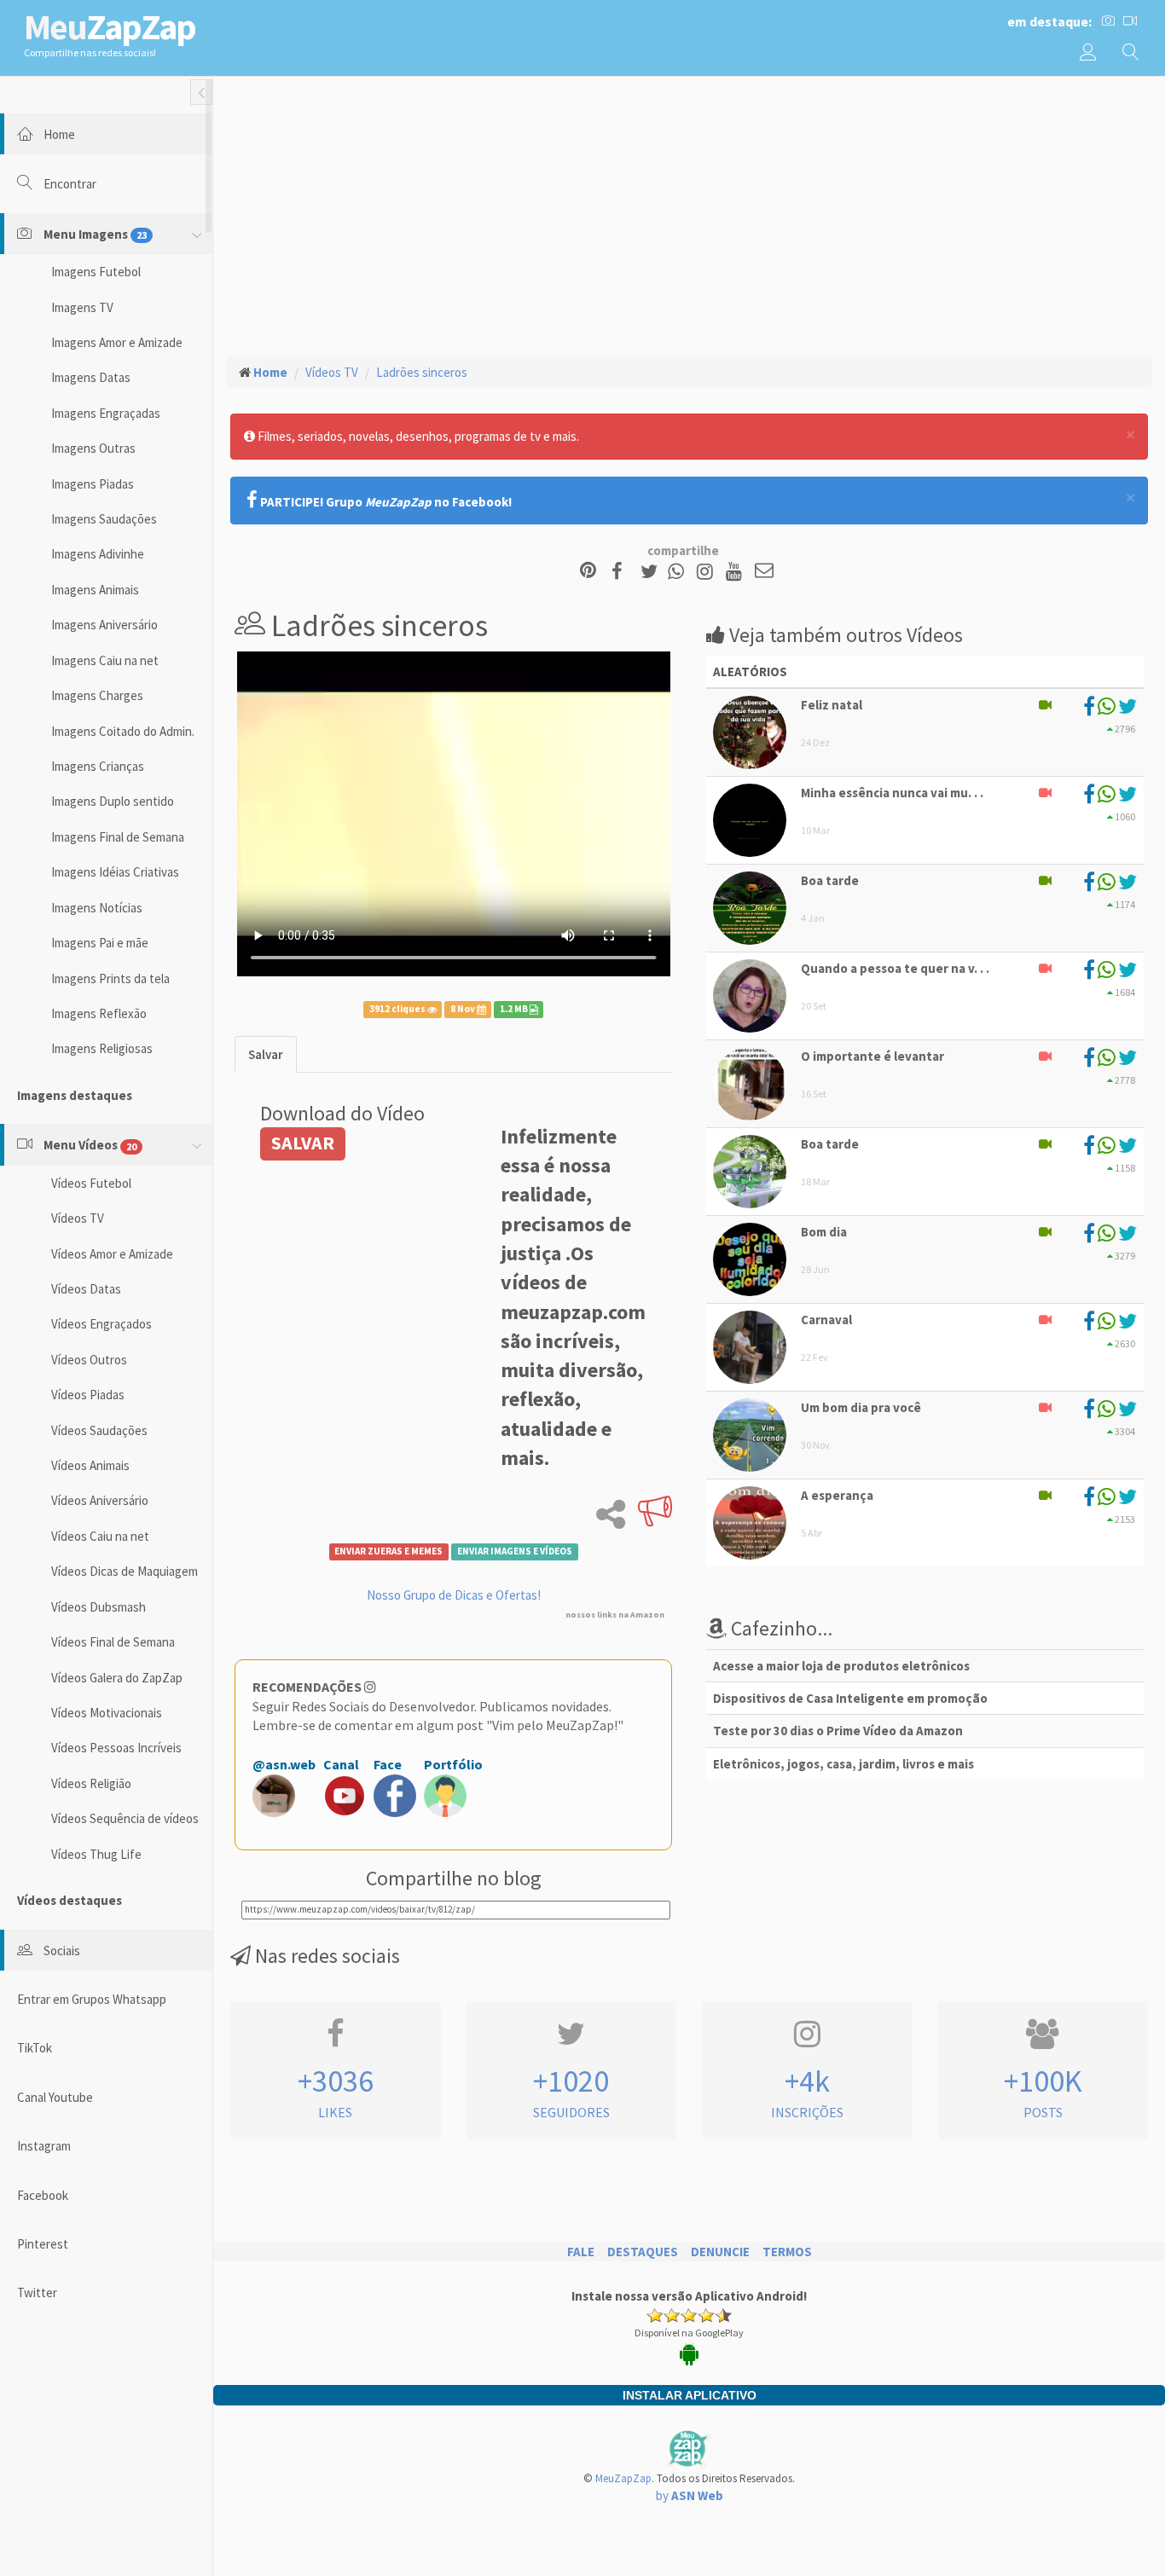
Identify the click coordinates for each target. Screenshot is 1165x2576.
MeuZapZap (623, 2478)
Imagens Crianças (98, 766)
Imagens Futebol (96, 272)
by (690, 2495)
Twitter (37, 2292)
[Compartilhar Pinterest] (588, 572)
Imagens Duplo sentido (113, 801)
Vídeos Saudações (99, 1430)
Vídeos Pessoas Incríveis (116, 1748)
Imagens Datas (91, 377)
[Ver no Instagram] (707, 572)
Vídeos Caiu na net (100, 1536)
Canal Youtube (55, 2097)
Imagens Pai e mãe (100, 943)
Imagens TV (82, 307)
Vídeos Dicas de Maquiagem (125, 1571)
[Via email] (764, 572)
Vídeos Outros (89, 1360)
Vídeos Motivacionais (107, 1713)
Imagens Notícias (97, 908)
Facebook (43, 2195)
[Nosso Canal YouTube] (736, 572)
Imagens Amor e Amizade (117, 342)
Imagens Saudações (104, 519)
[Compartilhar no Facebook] (622, 572)
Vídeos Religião (91, 1783)
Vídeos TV (78, 1218)
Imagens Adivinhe (98, 554)
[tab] (266, 1054)
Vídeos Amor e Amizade (112, 1254)
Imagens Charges (97, 695)
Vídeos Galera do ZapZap (117, 1678)
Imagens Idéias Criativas (115, 872)
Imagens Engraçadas (106, 413)
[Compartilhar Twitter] (653, 572)
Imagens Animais (95, 590)
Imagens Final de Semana (118, 837)
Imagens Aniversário (104, 625)
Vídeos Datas (86, 1289)
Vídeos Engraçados (101, 1324)
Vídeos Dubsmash (99, 1607)
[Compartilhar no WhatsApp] (680, 572)
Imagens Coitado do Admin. (123, 731)
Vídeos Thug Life (96, 1854)
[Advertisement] (689, 214)
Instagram (44, 2146)
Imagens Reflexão (99, 1013)
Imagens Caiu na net (105, 660)
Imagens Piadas (93, 484)
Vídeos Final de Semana (113, 1642)
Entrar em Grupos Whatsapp (92, 1999)
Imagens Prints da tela (110, 978)
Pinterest (43, 2244)
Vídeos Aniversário (100, 1500)
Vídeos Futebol (91, 1183)
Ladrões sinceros (422, 372)
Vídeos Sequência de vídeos (125, 1818)
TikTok (35, 2048)
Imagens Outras (93, 448)
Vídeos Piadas (88, 1395)
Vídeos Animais (90, 1465)
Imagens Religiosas (102, 1048)
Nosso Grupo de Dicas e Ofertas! (454, 1595)
